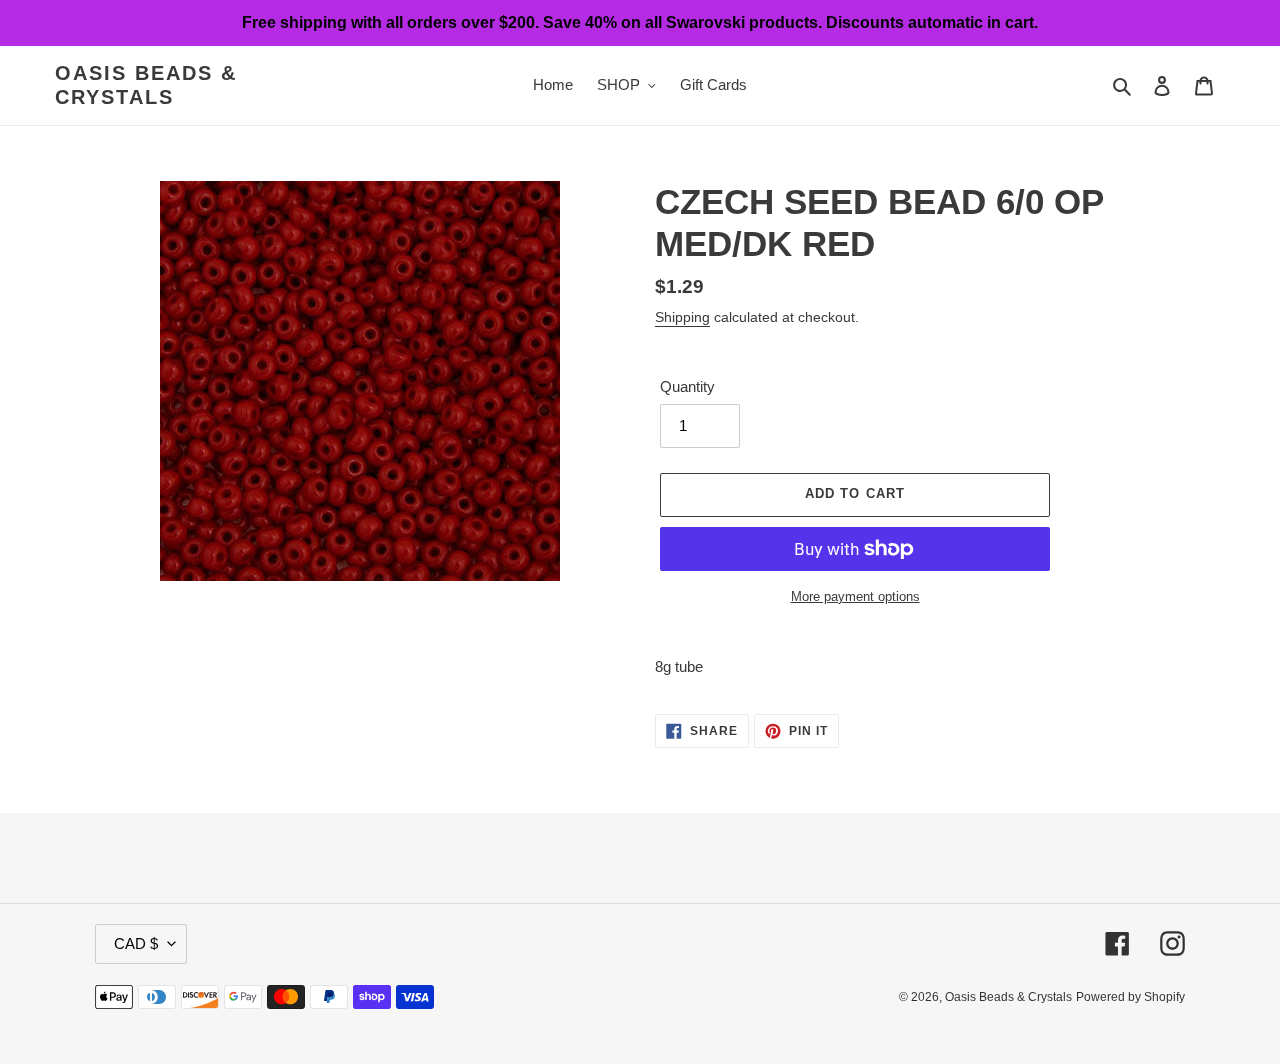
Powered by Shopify (1130, 997)
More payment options (855, 596)
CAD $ (136, 943)
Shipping (682, 317)
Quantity (687, 386)
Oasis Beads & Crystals (146, 85)
